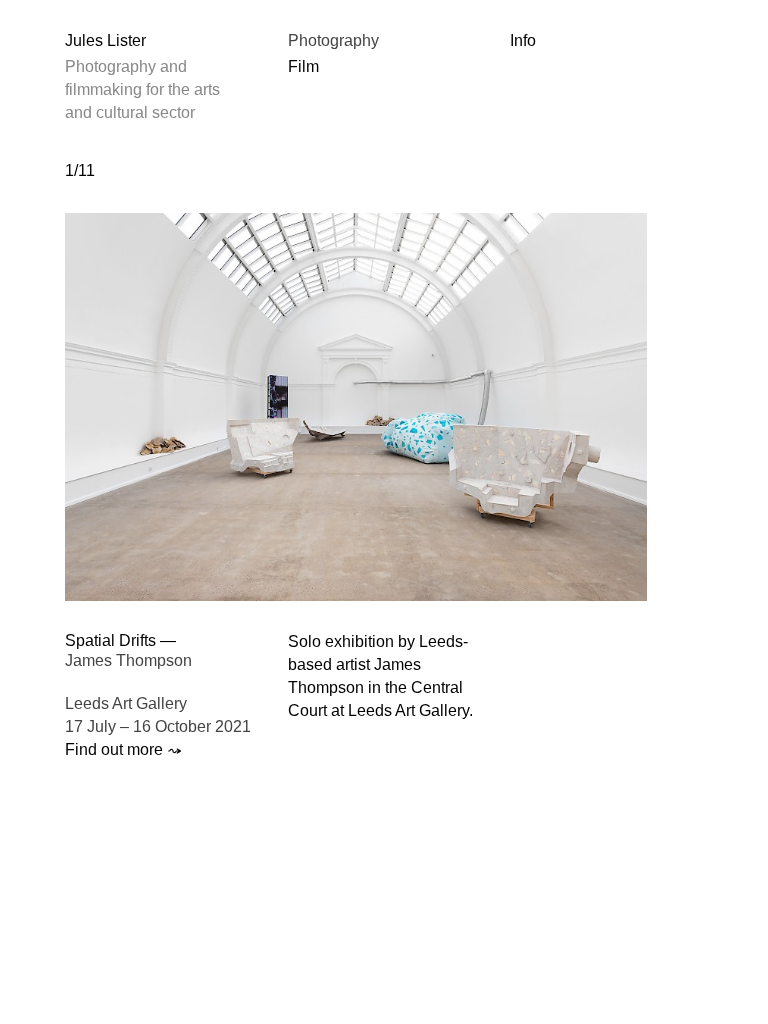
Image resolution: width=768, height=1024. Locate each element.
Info (523, 40)
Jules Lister (105, 40)
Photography (333, 40)
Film (303, 66)
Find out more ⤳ (123, 749)
